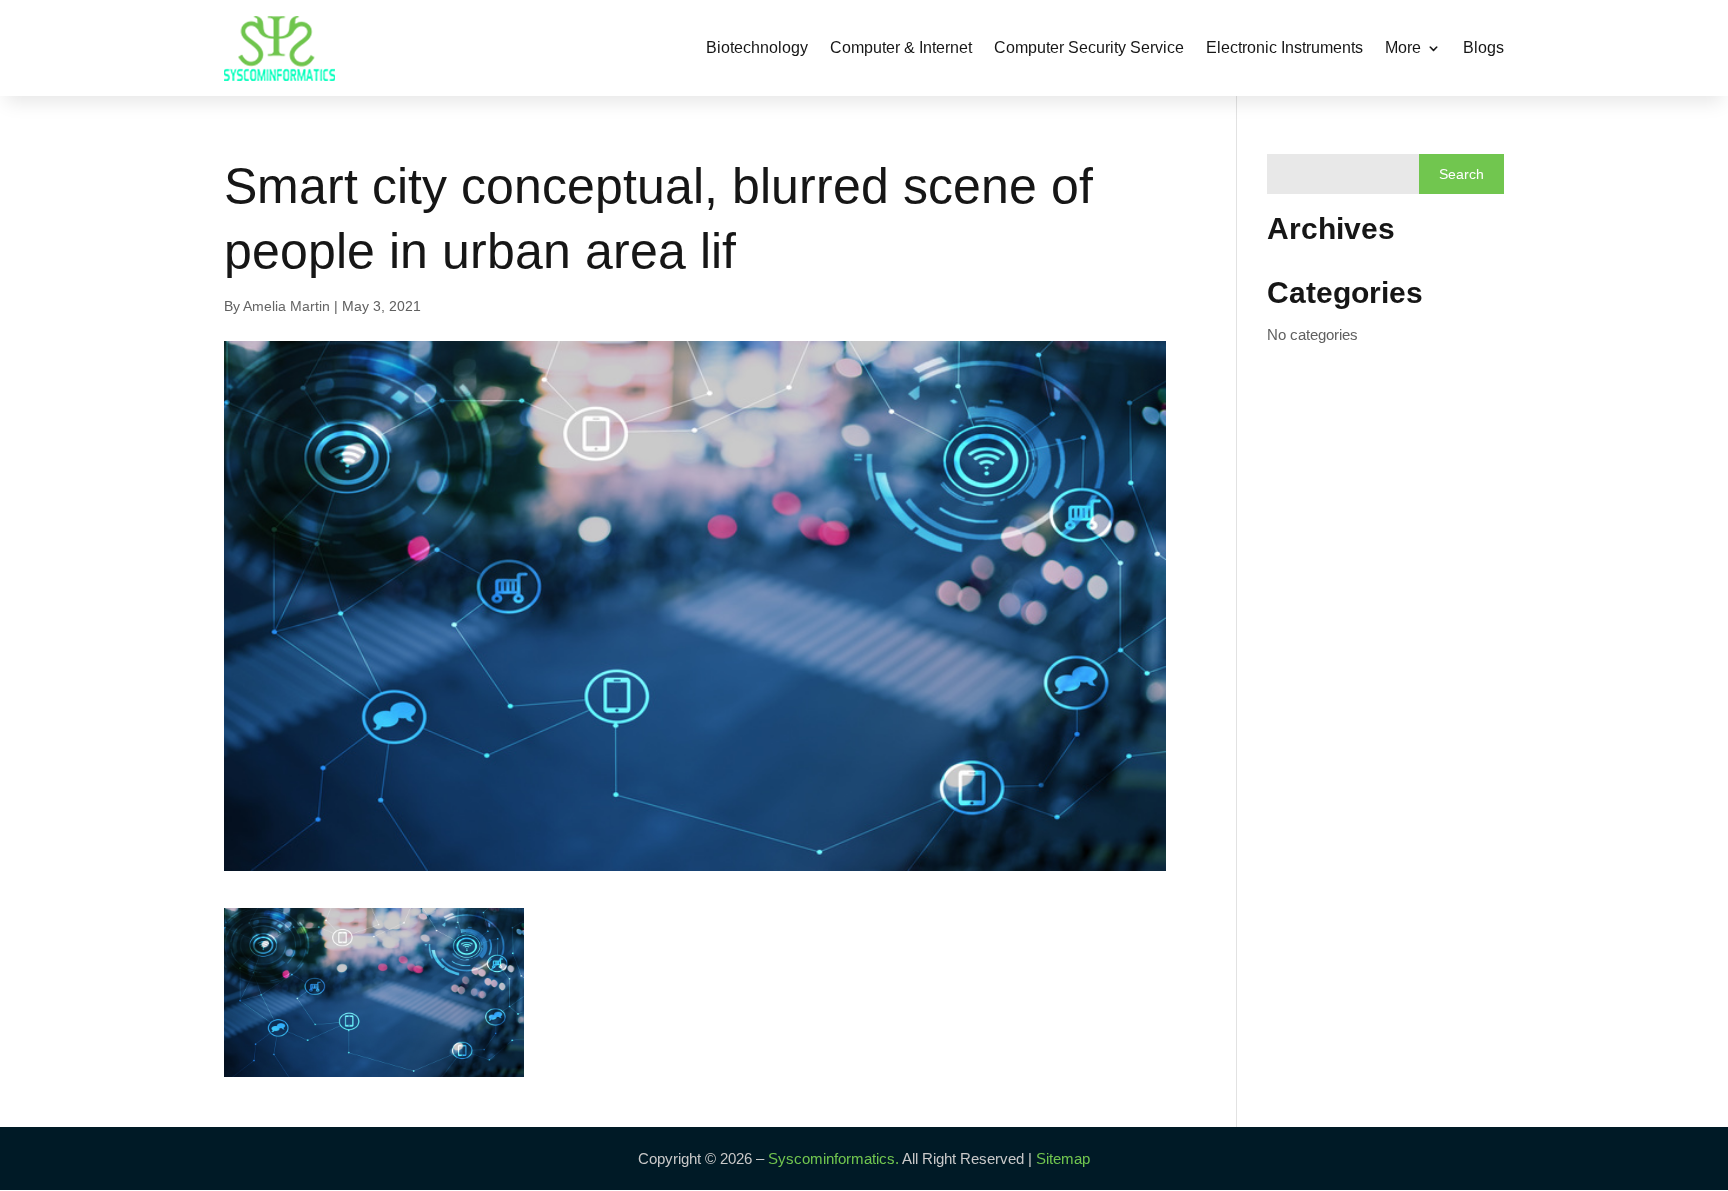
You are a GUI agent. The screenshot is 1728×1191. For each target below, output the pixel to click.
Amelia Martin (286, 306)
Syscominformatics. (833, 1158)
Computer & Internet (901, 47)
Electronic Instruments (1284, 47)
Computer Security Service (1089, 47)
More (1403, 47)
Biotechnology (757, 47)
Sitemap (1063, 1158)
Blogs (1483, 47)
